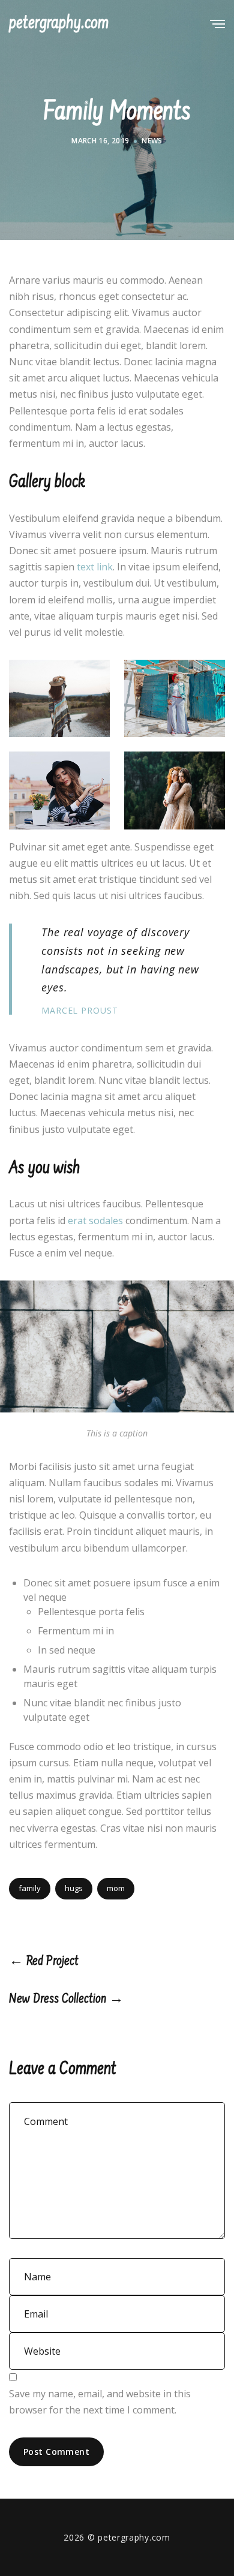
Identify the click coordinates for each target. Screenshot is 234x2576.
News (152, 141)
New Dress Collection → (66, 2000)
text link (95, 567)
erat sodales (95, 1221)
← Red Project (44, 1962)
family (30, 1888)
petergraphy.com (59, 24)
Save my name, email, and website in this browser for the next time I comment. (100, 2402)
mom (116, 1888)
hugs (74, 1888)
